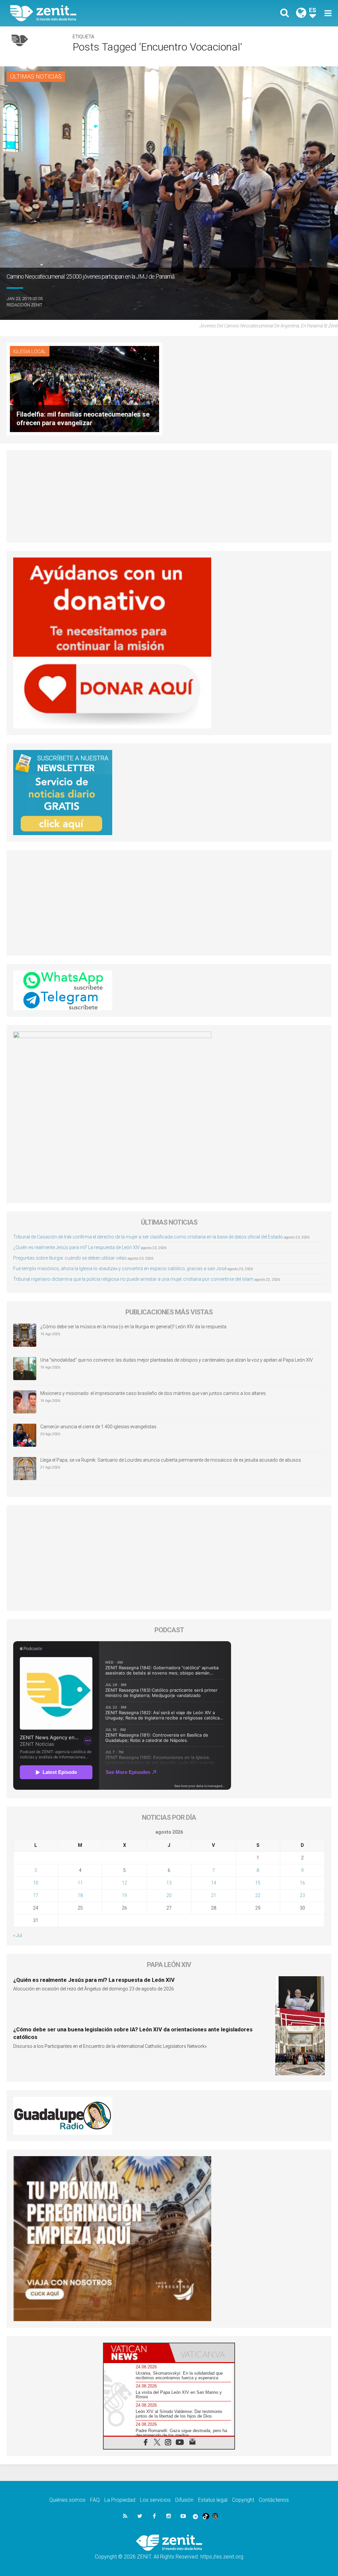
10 (36, 1883)
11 (80, 1883)
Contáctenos (274, 2500)
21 (214, 1895)
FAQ (95, 2500)
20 (169, 1895)
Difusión (184, 2500)
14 (214, 1883)
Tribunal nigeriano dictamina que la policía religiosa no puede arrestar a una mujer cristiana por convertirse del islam (133, 1279)
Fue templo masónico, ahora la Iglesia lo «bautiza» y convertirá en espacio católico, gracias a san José (120, 1269)
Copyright (243, 2500)
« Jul (18, 1935)
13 (169, 1883)
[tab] (136, 2353)
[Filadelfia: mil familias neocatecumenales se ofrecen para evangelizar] (84, 388)
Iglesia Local (30, 352)
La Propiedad (120, 2500)
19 (124, 1895)
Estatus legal (213, 2500)
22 (258, 1895)
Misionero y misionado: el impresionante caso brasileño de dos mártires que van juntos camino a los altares (153, 1393)
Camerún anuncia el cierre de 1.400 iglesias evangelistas (98, 1427)
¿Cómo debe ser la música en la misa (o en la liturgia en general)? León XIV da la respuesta (133, 1327)
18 (80, 1895)
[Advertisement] (169, 496)
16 (302, 1883)
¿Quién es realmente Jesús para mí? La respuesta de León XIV (77, 1247)
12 (124, 1883)
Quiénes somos (67, 2500)
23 (302, 1895)
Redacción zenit (24, 305)
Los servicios (155, 2500)
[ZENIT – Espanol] (95, 13)
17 (36, 1895)
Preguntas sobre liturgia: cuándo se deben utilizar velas (70, 1258)
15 (258, 1883)
